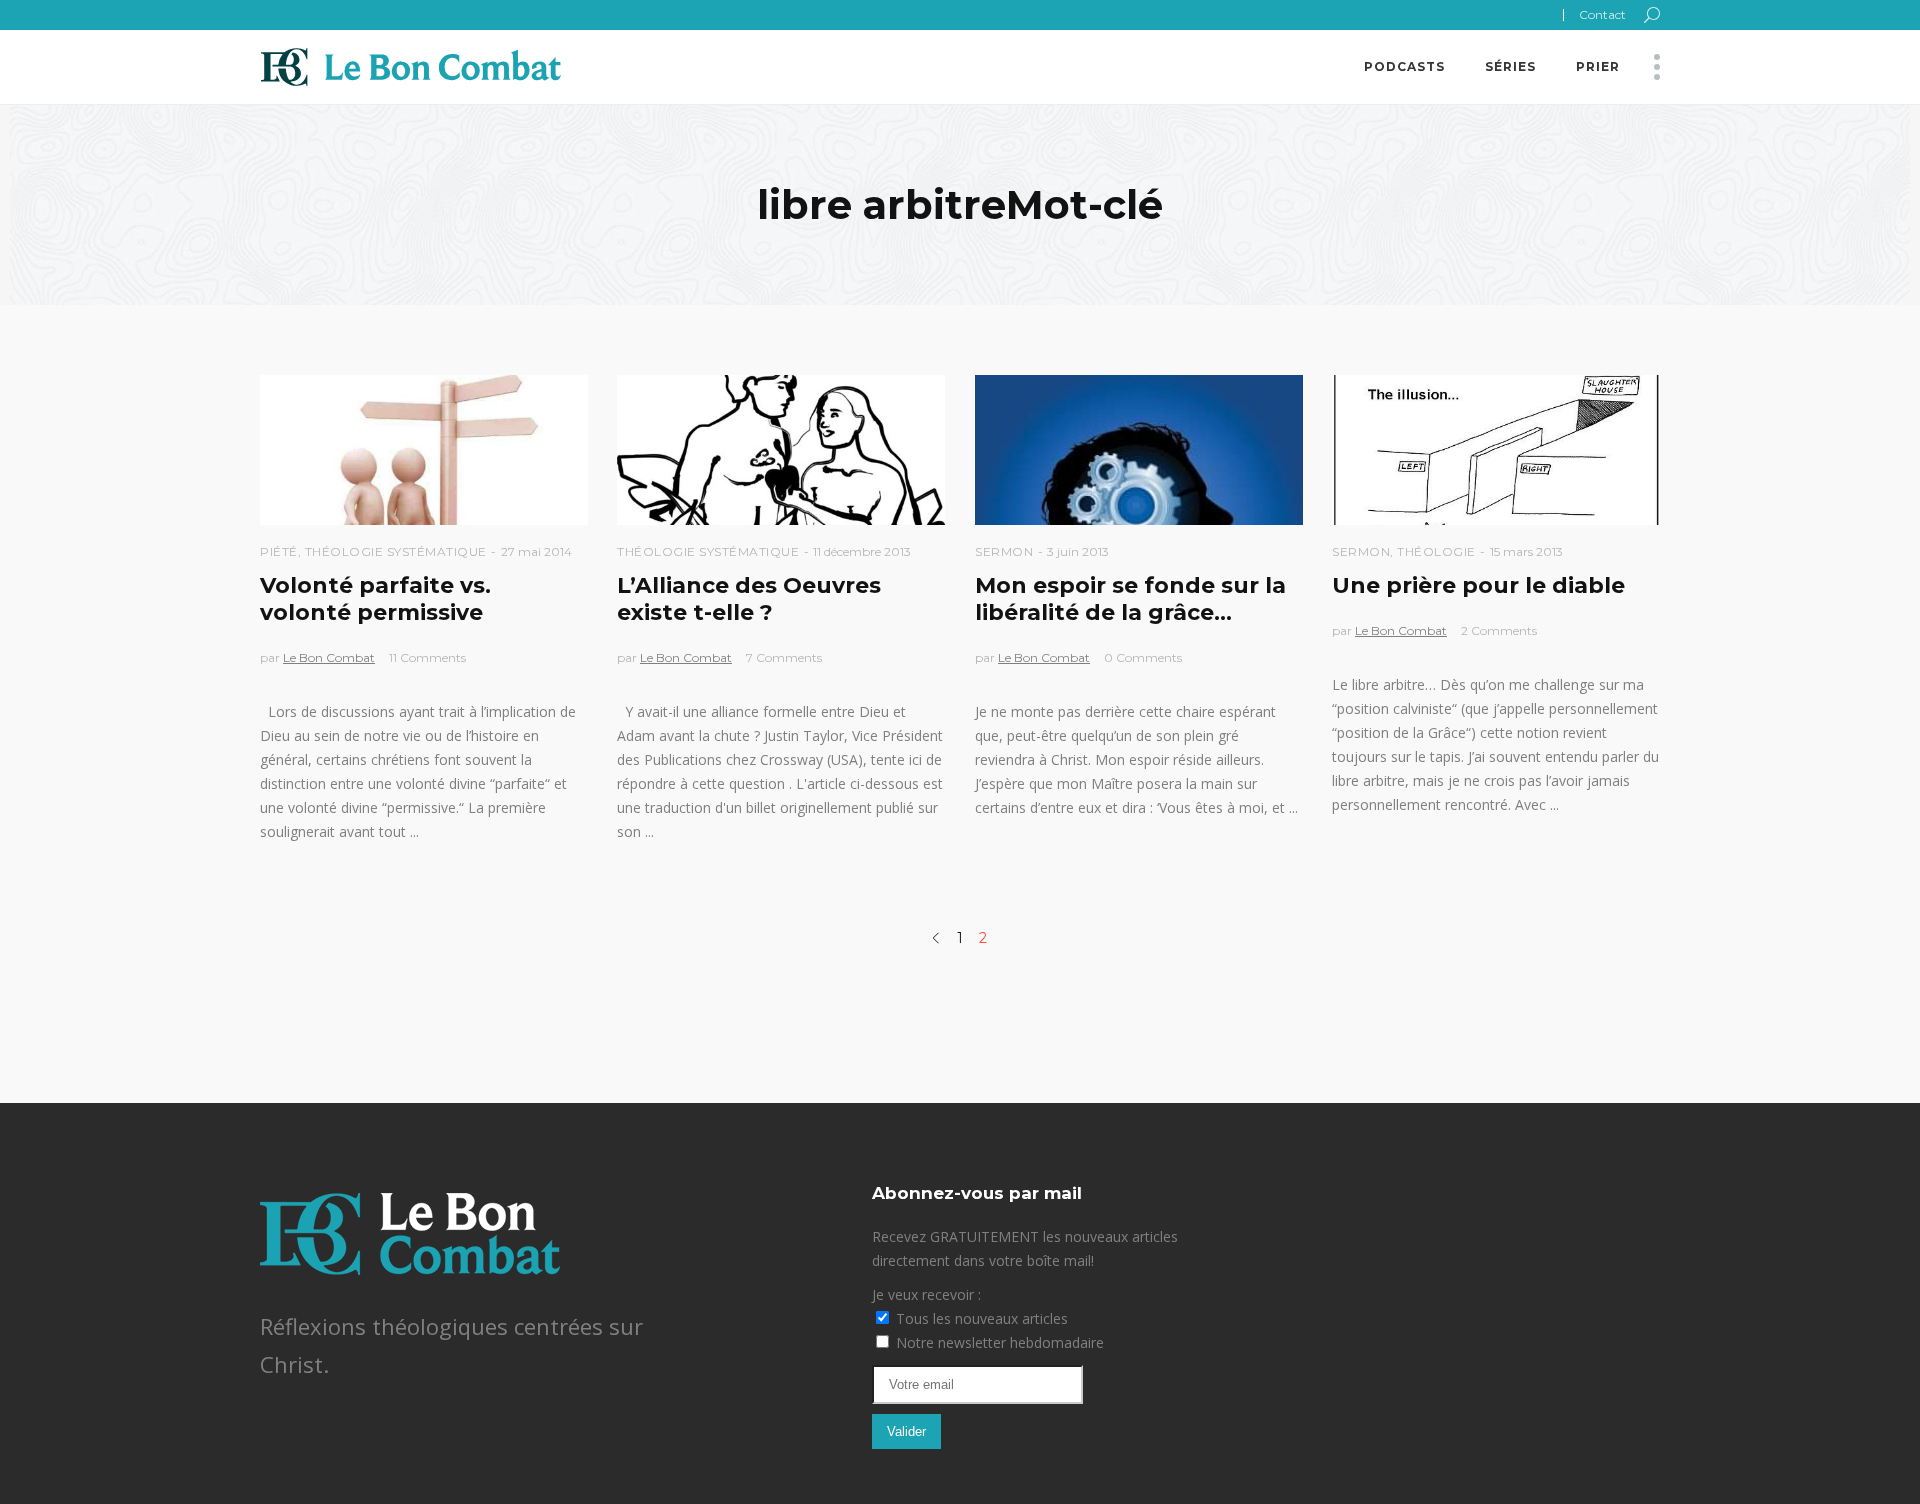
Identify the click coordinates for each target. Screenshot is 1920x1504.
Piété (279, 551)
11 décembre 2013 (862, 551)
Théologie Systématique (396, 551)
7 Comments (784, 657)
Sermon (1004, 551)
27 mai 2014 (536, 551)
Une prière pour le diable (1478, 585)
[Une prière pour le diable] (1496, 450)
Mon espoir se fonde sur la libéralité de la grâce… (1130, 599)
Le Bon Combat (329, 657)
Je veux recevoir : (926, 1294)
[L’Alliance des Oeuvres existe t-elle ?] (781, 450)
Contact (1602, 14)
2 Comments (1499, 630)
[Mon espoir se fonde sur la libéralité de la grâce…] (1139, 450)
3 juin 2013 (1078, 551)
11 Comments (427, 657)
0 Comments (1143, 657)
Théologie (1436, 551)
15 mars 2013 (1526, 551)
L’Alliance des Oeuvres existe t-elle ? (749, 599)
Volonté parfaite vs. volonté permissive (375, 599)
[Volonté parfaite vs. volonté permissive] (424, 450)
